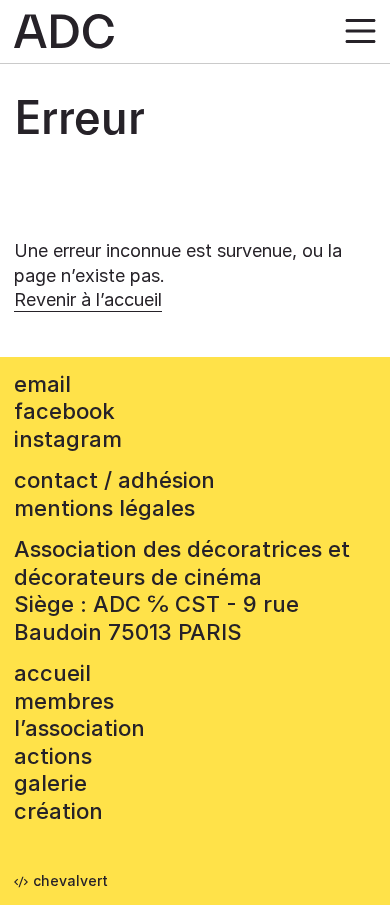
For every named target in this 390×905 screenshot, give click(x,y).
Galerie (50, 783)
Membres (64, 701)
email (42, 384)
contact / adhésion (114, 480)
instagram (68, 439)
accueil (52, 673)
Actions (53, 756)
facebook (64, 411)
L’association (79, 728)
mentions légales (104, 508)
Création (58, 811)
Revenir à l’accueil (88, 299)
